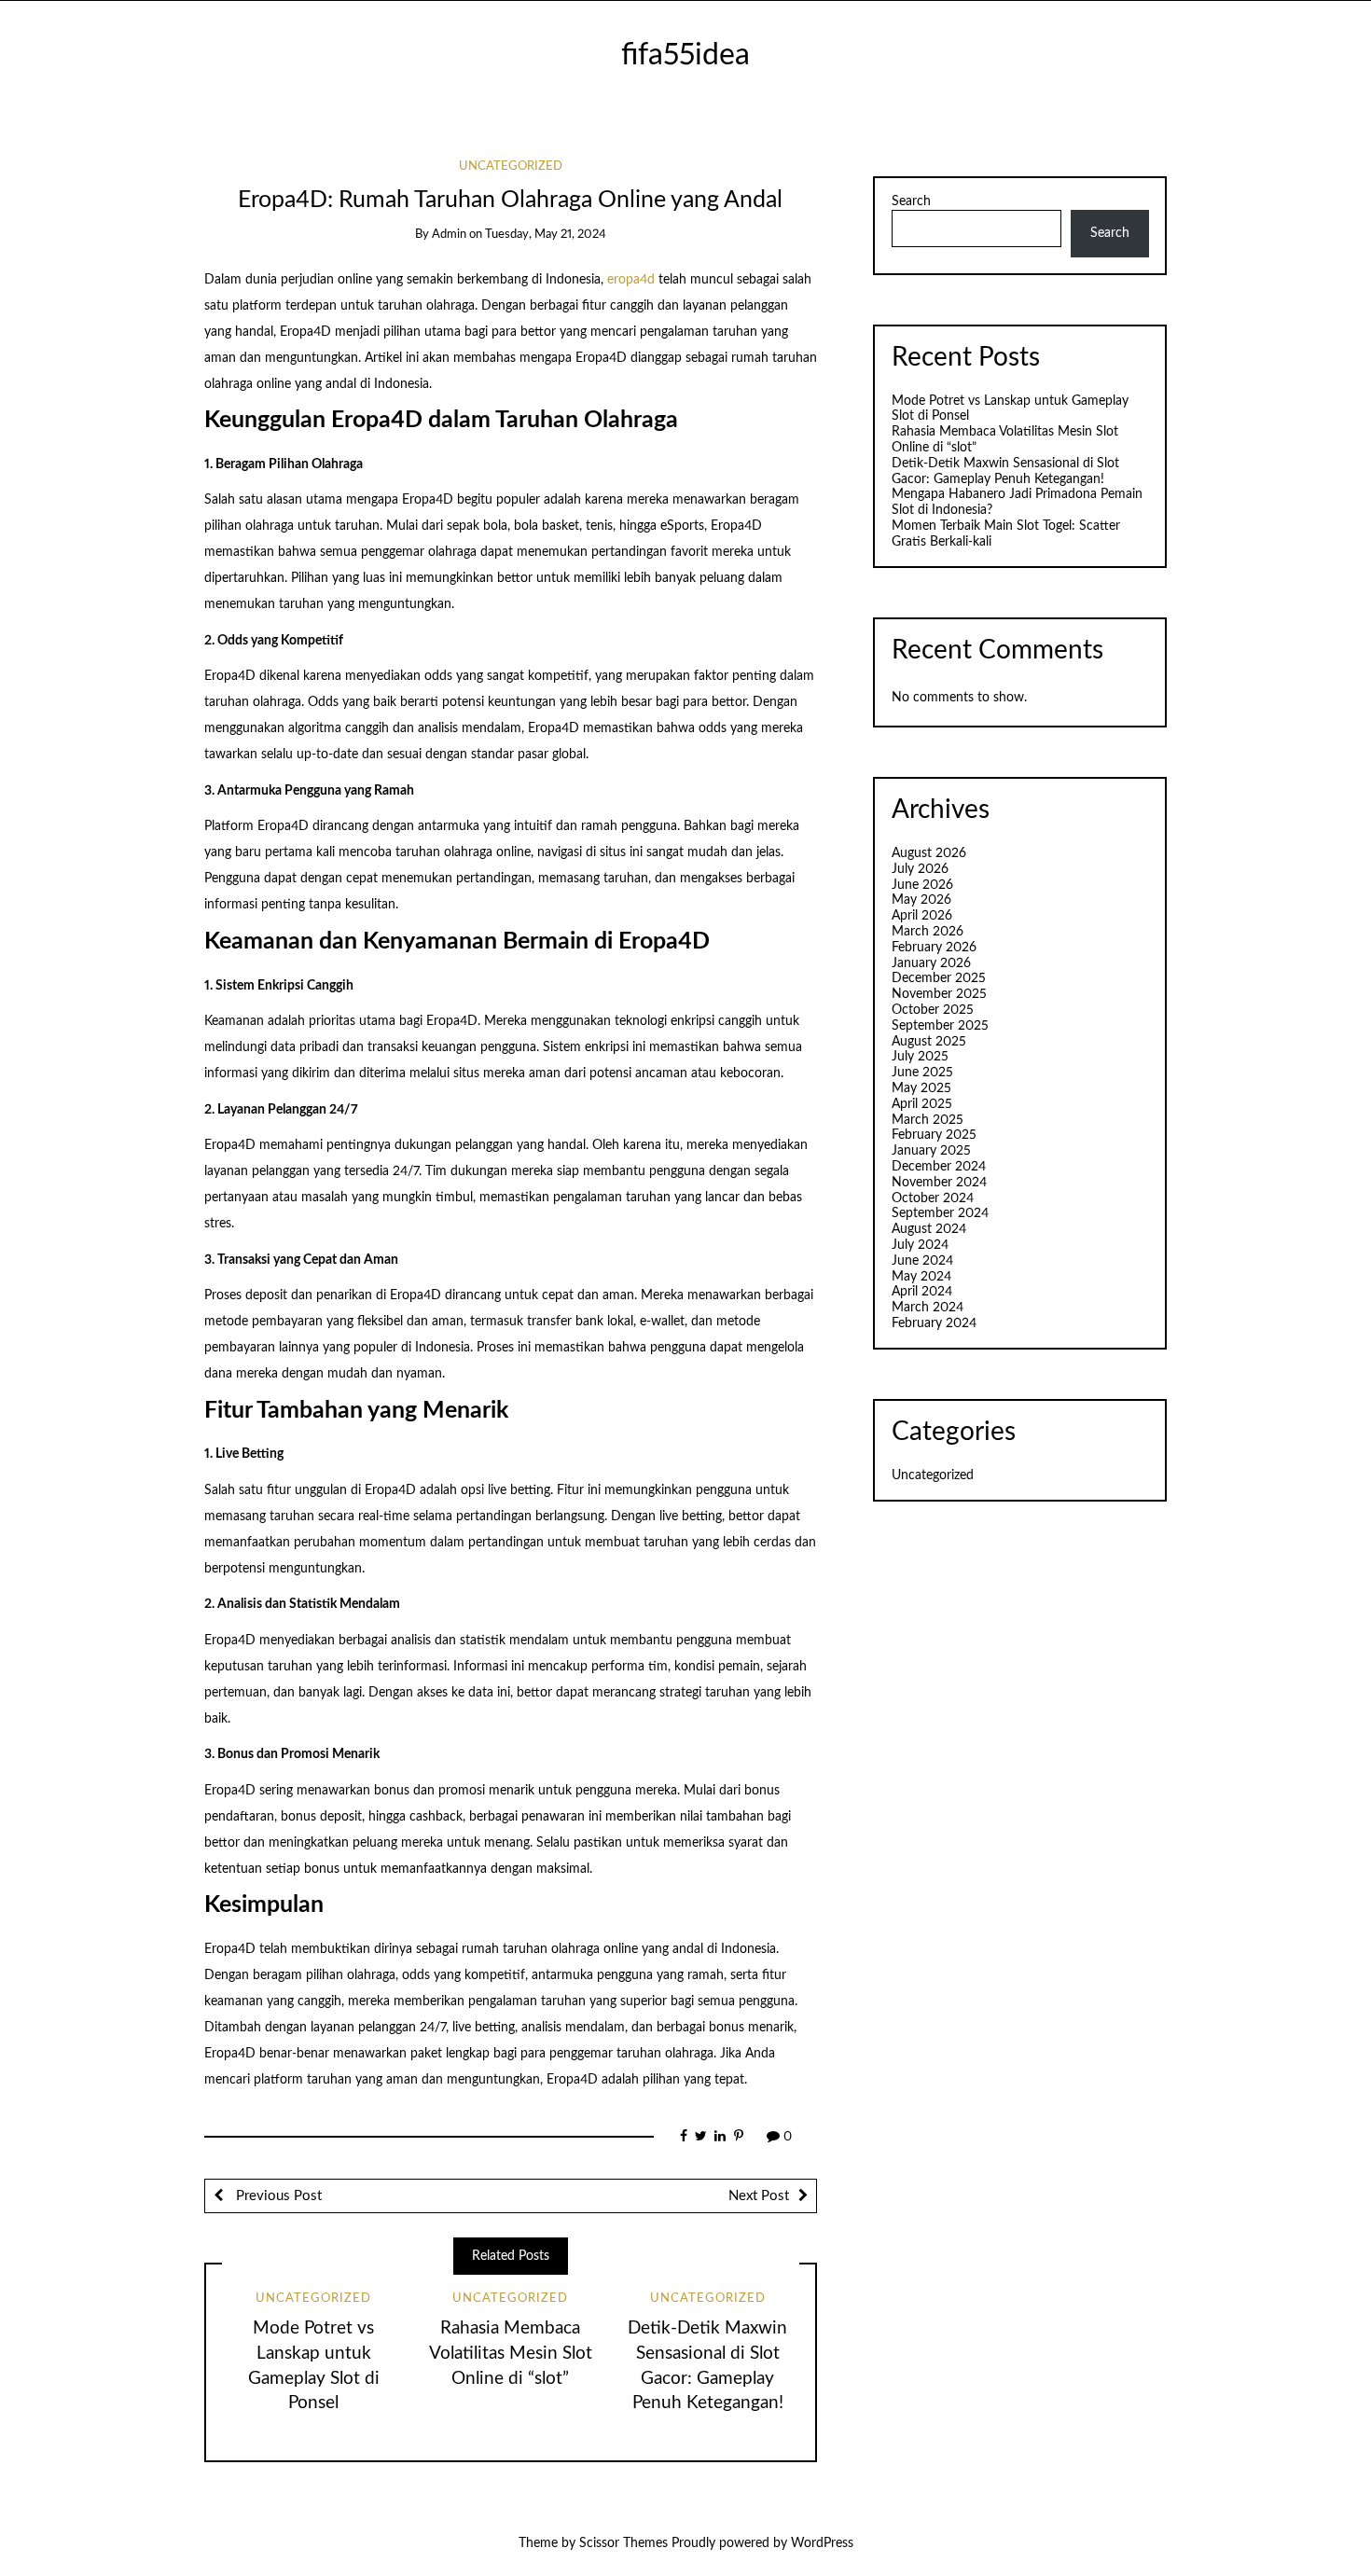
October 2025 (933, 1010)
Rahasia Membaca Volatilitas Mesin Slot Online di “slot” (511, 2354)
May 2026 (921, 900)
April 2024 (922, 1292)
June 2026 (922, 885)
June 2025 (922, 1073)
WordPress (822, 2543)
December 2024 (939, 1167)
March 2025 (928, 1120)
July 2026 (920, 869)
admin (449, 235)
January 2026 (931, 963)
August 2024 (929, 1229)
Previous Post (277, 2196)
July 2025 (920, 1057)
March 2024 (928, 1308)
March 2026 (928, 932)
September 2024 (940, 1213)
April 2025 (922, 1104)
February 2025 (934, 1135)
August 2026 (929, 853)
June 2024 (922, 1261)
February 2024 (934, 1323)
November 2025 (939, 994)
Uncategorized (511, 166)
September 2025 (940, 1026)
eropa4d (631, 280)
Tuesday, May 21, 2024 (546, 235)
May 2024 (921, 1277)
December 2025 (939, 978)
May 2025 (921, 1088)
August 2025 (929, 1042)
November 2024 (939, 1183)
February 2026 (934, 948)
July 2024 (920, 1245)
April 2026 (922, 916)
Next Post (759, 2196)
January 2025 (931, 1151)
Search (911, 201)
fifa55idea (685, 55)
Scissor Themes (623, 2543)
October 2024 (933, 1198)
